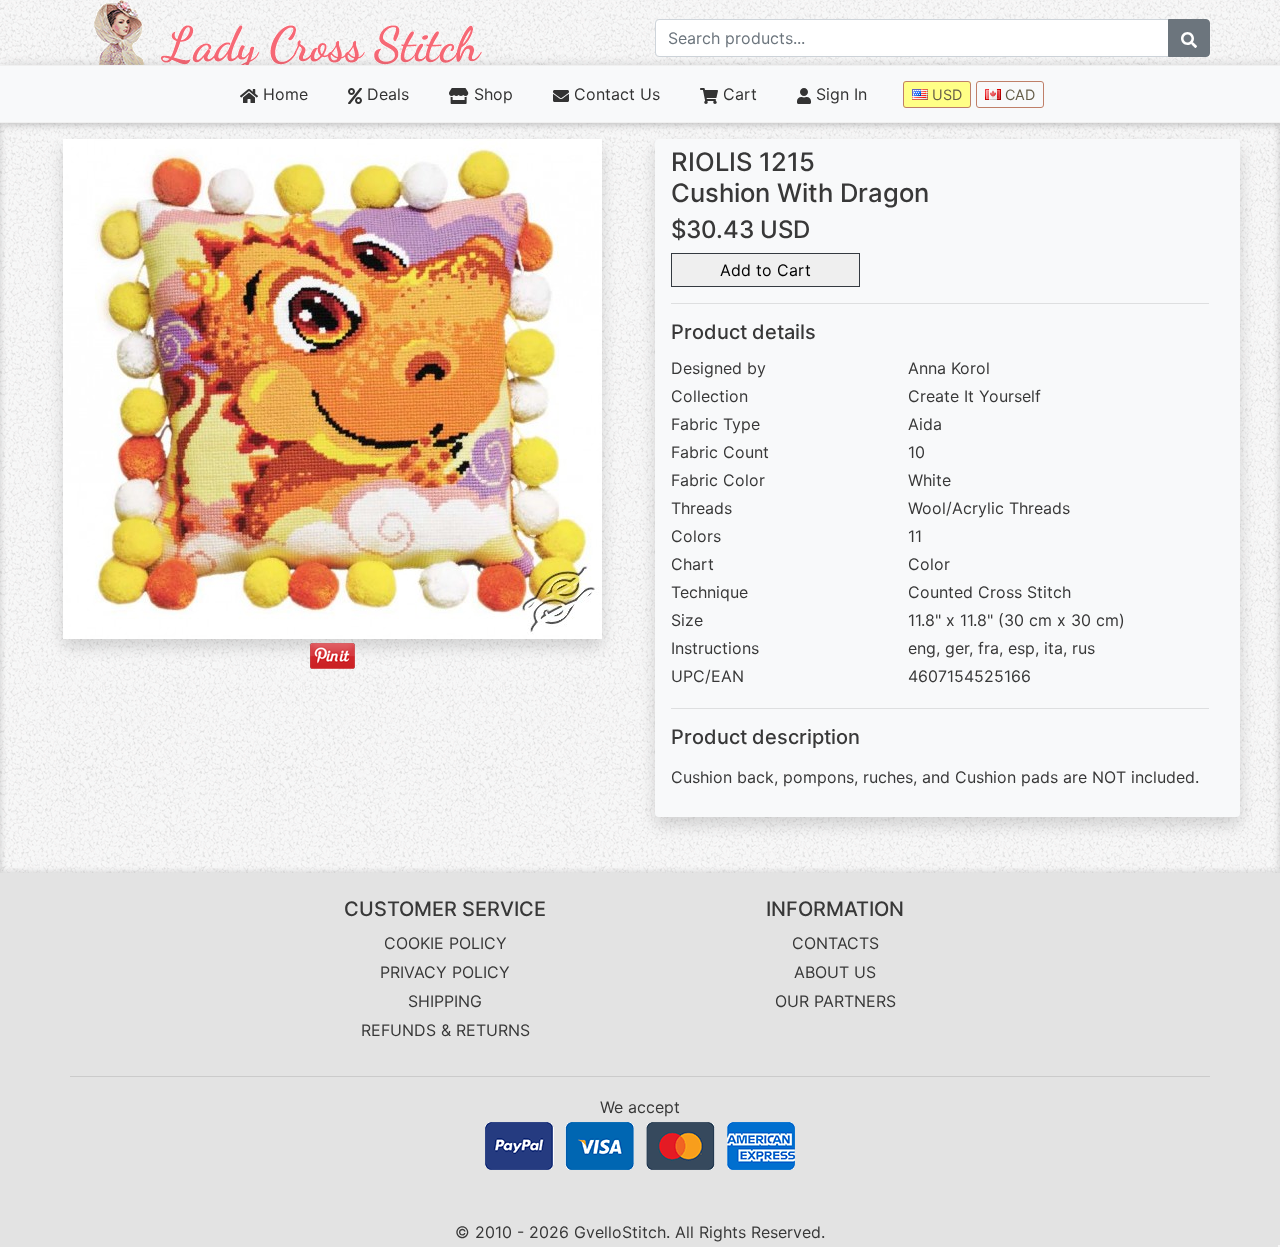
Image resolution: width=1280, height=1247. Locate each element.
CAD (1018, 94)
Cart (737, 94)
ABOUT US (835, 972)
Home (283, 94)
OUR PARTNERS (835, 1001)
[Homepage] (288, 31)
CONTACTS (835, 943)
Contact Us (614, 94)
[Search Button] (1189, 38)
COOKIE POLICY (445, 943)
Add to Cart (765, 270)
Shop (490, 94)
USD (945, 94)
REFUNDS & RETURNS (445, 1030)
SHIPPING (445, 1001)
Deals (385, 94)
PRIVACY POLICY (445, 972)
